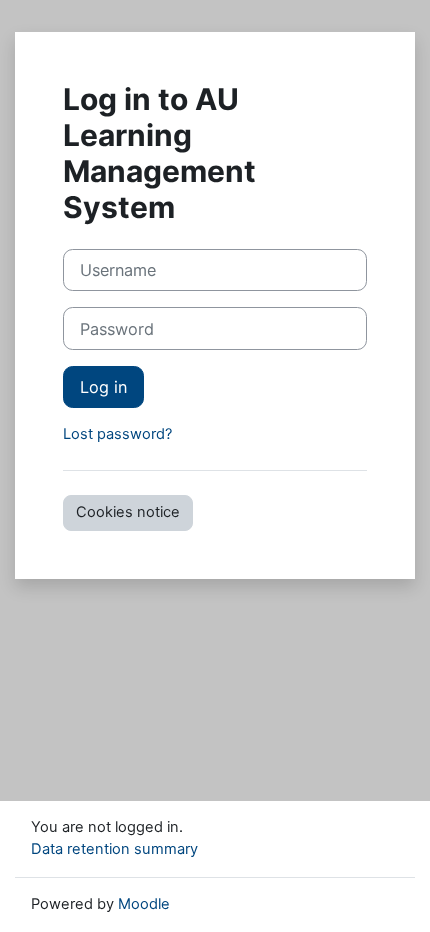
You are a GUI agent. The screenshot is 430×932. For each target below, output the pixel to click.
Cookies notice (128, 512)
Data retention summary (114, 849)
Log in (103, 387)
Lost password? (117, 434)
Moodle (144, 904)
